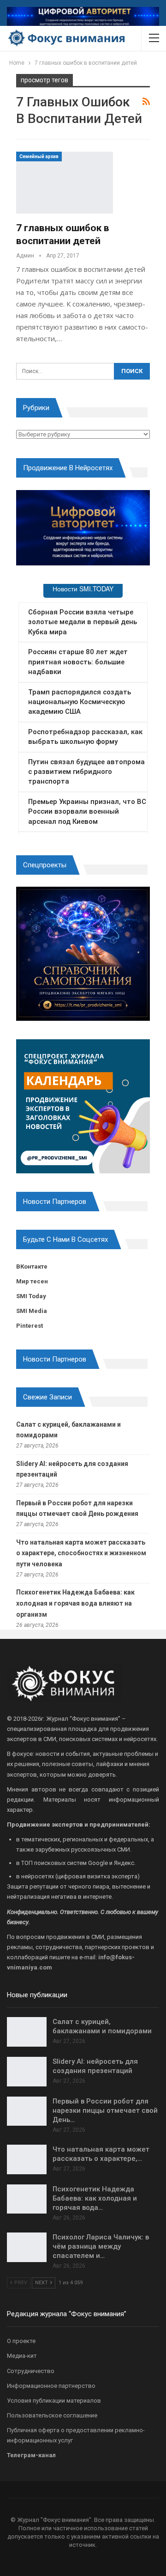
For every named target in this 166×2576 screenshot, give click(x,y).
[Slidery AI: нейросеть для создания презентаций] (27, 2072)
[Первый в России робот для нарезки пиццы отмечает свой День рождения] (27, 2111)
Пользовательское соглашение (52, 2415)
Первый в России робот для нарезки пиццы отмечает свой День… (105, 2110)
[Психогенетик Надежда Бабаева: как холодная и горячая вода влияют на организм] (27, 2199)
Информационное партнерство (51, 2386)
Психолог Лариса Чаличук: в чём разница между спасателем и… (101, 2246)
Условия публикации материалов (54, 2401)
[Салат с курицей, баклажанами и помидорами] (27, 2032)
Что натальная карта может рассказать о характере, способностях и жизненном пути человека (81, 1553)
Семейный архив (39, 156)
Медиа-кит (22, 2356)
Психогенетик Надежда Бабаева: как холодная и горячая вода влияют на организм (75, 1603)
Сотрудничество (31, 2371)
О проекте (21, 2341)
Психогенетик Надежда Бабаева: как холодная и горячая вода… (95, 2198)
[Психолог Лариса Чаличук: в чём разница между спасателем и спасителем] (27, 2247)
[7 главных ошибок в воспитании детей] (65, 183)
